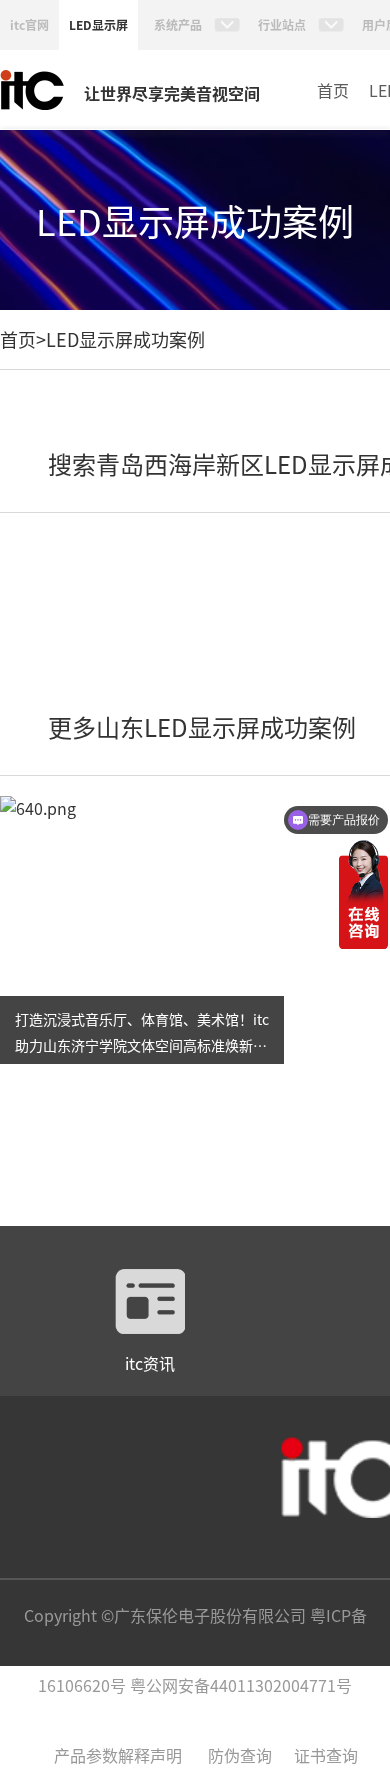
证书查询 (326, 1755)
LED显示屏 (98, 24)
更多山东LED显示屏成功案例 (202, 726)
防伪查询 (240, 1755)
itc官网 (29, 24)
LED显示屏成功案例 (125, 339)
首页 (333, 90)
